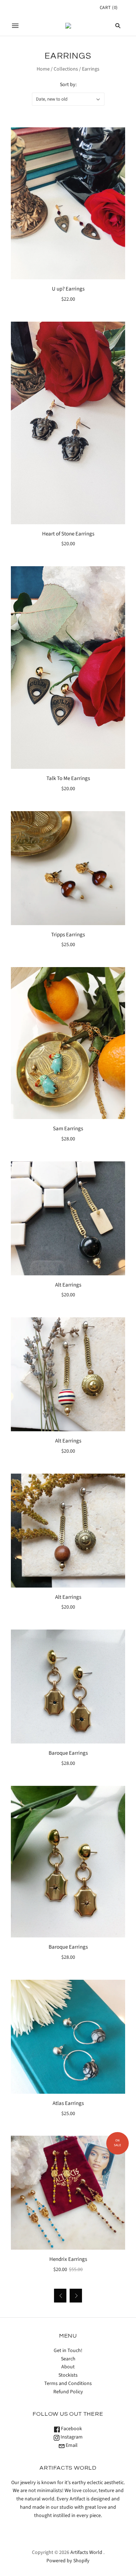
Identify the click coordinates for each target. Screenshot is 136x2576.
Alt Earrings (68, 1285)
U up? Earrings (68, 289)
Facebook (71, 2429)
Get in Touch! (68, 2351)
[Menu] (15, 26)
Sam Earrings (68, 1129)
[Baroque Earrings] (68, 1687)
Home (43, 69)
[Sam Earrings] (68, 1043)
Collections (66, 69)
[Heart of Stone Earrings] (68, 423)
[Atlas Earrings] (68, 2037)
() (109, 8)
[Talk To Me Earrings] (68, 668)
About (68, 2367)
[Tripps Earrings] (68, 868)
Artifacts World (86, 2552)
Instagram (71, 2437)
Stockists (68, 2375)
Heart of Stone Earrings (68, 534)
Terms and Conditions (68, 2384)
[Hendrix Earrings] (68, 2193)
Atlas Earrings (68, 2103)
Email (71, 2445)
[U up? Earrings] (68, 203)
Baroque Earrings (68, 1753)
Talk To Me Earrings (68, 778)
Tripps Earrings (68, 935)
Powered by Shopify (68, 2561)
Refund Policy (68, 2392)
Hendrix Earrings (68, 2259)
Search (68, 2359)
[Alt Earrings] (68, 1218)
